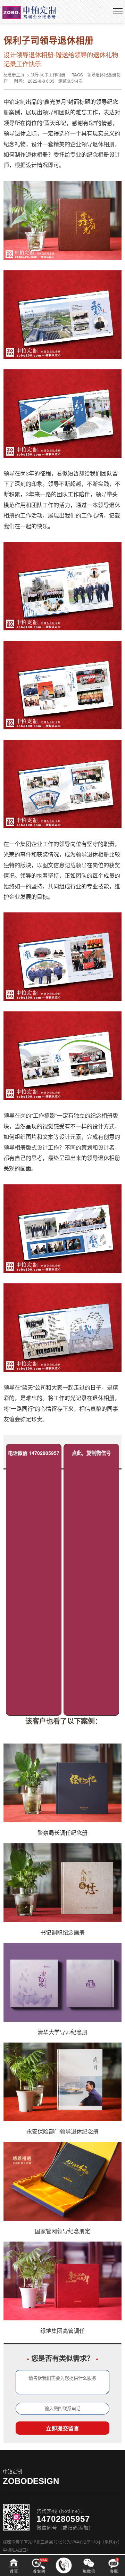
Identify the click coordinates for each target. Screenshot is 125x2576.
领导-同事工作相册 (48, 74)
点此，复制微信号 (91, 1453)
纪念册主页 (14, 74)
